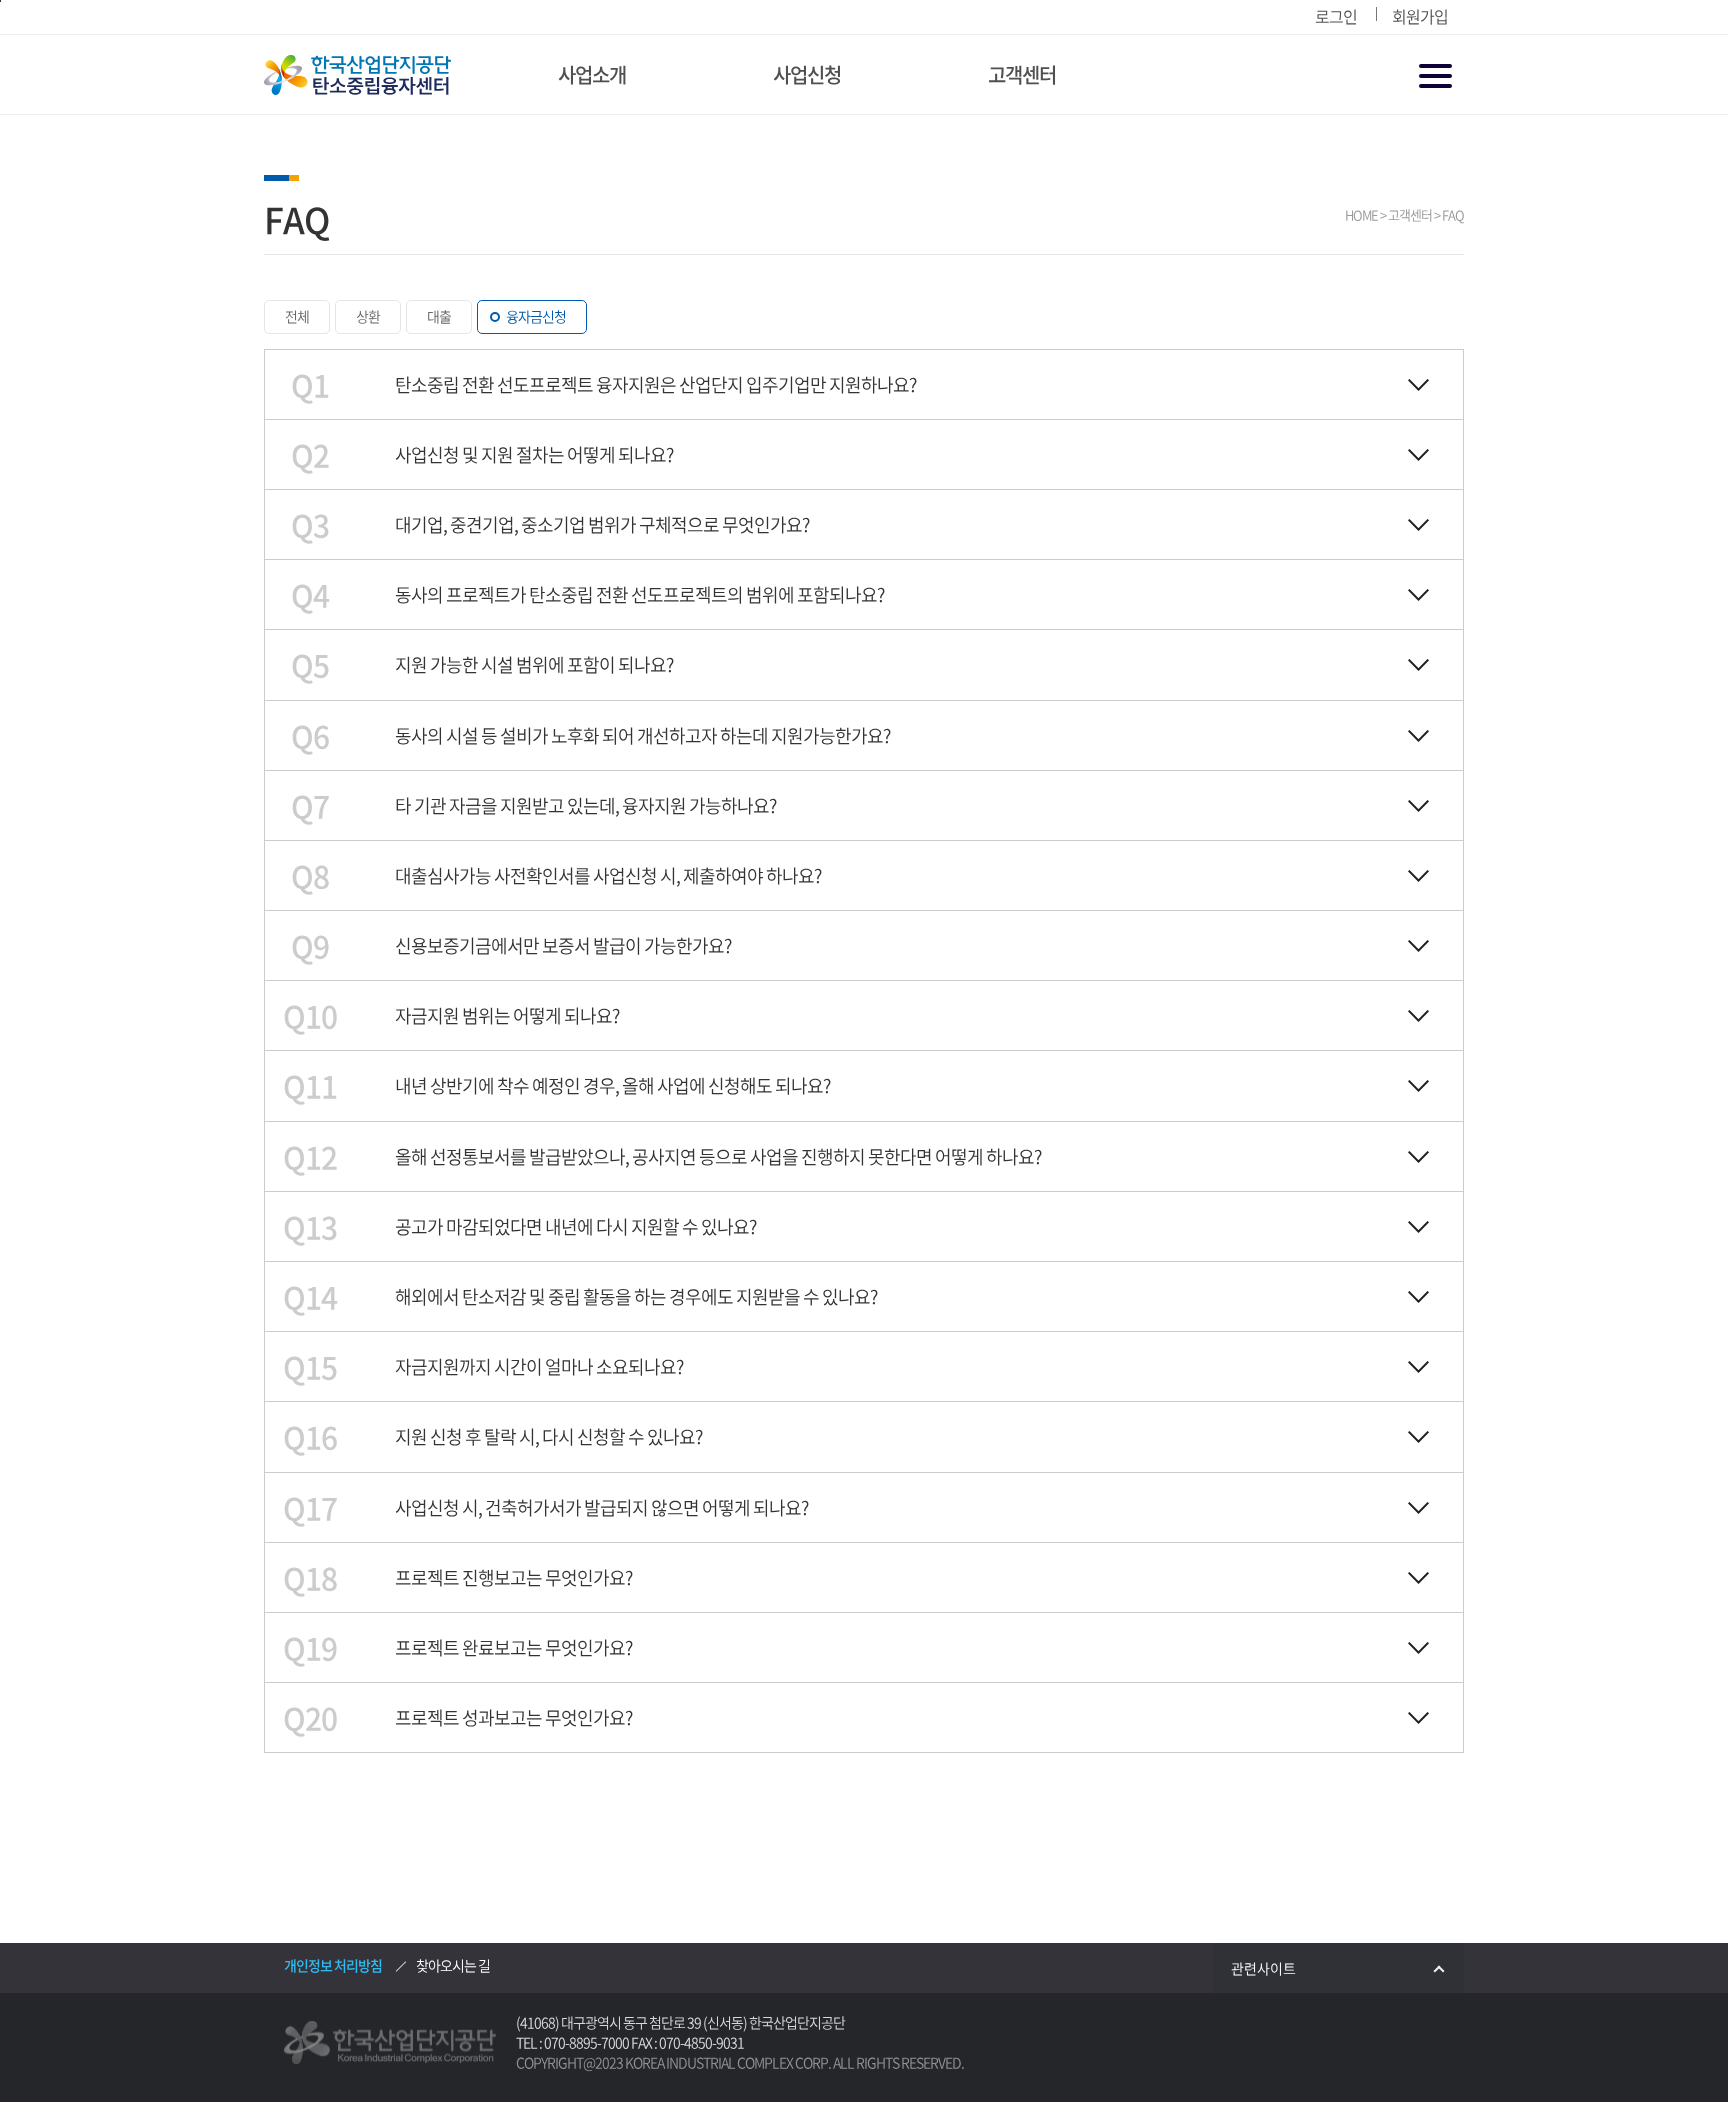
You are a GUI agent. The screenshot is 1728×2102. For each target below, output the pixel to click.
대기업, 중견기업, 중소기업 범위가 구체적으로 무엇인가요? (602, 524)
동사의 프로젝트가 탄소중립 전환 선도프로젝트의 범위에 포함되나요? (639, 594)
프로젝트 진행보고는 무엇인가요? (513, 1577)
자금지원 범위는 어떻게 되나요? (507, 1015)
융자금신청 (536, 316)
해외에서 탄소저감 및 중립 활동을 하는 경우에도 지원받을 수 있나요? (636, 1296)
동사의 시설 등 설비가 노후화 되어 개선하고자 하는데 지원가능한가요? (642, 735)
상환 (368, 316)
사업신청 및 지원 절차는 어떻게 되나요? (534, 454)
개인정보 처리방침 (333, 1965)
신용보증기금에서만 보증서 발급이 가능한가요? (563, 945)
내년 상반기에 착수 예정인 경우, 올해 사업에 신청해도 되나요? (612, 1085)
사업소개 (592, 74)
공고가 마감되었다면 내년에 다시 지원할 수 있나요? (575, 1226)
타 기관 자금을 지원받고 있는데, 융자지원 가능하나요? (585, 805)
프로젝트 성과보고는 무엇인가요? (513, 1717)
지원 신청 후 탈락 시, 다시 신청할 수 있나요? (548, 1436)
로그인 (1336, 16)
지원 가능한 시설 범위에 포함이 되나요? (534, 664)
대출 (439, 316)
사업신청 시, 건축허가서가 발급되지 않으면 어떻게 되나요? (601, 1507)
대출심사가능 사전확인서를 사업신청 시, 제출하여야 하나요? (608, 875)
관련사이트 (1263, 1968)
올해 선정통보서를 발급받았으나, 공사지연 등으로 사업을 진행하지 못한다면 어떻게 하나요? (718, 1156)
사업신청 (807, 74)
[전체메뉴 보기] (1436, 77)
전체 (297, 316)
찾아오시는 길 (453, 1965)
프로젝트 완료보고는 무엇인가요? (513, 1647)
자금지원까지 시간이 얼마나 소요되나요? (539, 1366)
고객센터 (1022, 74)
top (1663, 2037)
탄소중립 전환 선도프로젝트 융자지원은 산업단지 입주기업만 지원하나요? (655, 384)
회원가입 (1420, 16)
